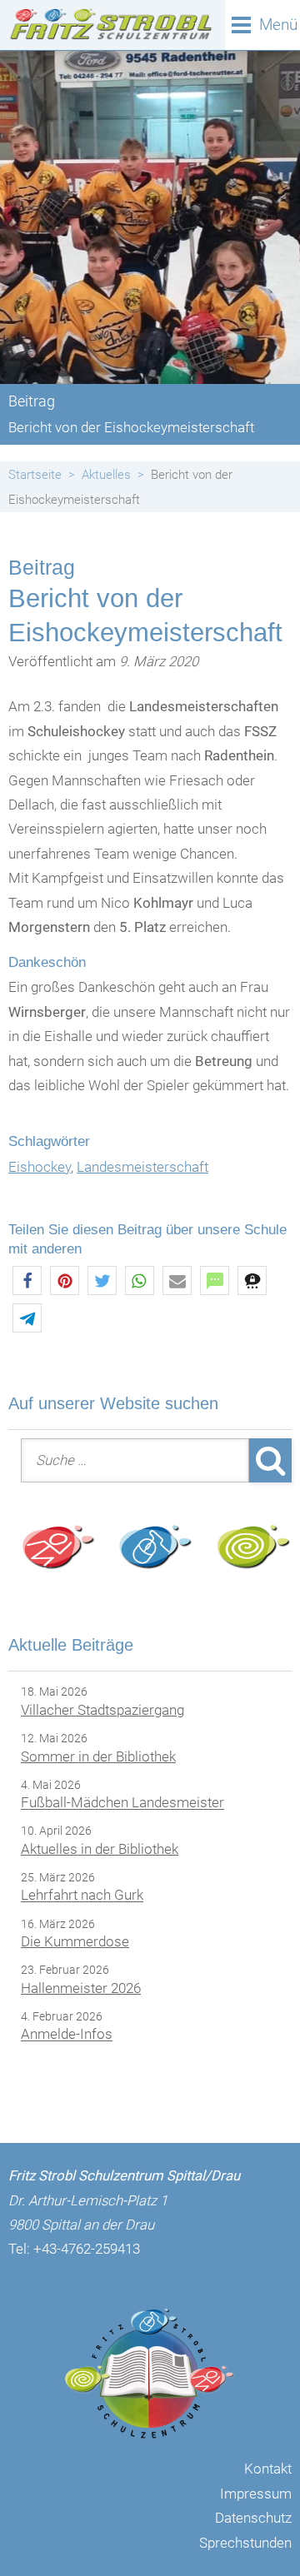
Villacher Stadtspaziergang (102, 1710)
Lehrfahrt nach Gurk (82, 1896)
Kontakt (268, 2469)
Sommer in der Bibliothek (98, 1756)
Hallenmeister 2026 (81, 1988)
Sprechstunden (245, 2543)
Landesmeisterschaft (142, 1167)
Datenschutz (253, 2518)
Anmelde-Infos (67, 2035)
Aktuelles (106, 475)
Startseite (35, 475)
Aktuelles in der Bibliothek (100, 1849)
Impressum (256, 2494)
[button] (27, 1281)
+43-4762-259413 (87, 2249)
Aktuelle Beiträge (71, 1645)
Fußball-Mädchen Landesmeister (122, 1803)
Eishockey (40, 1167)
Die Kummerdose (75, 1941)
